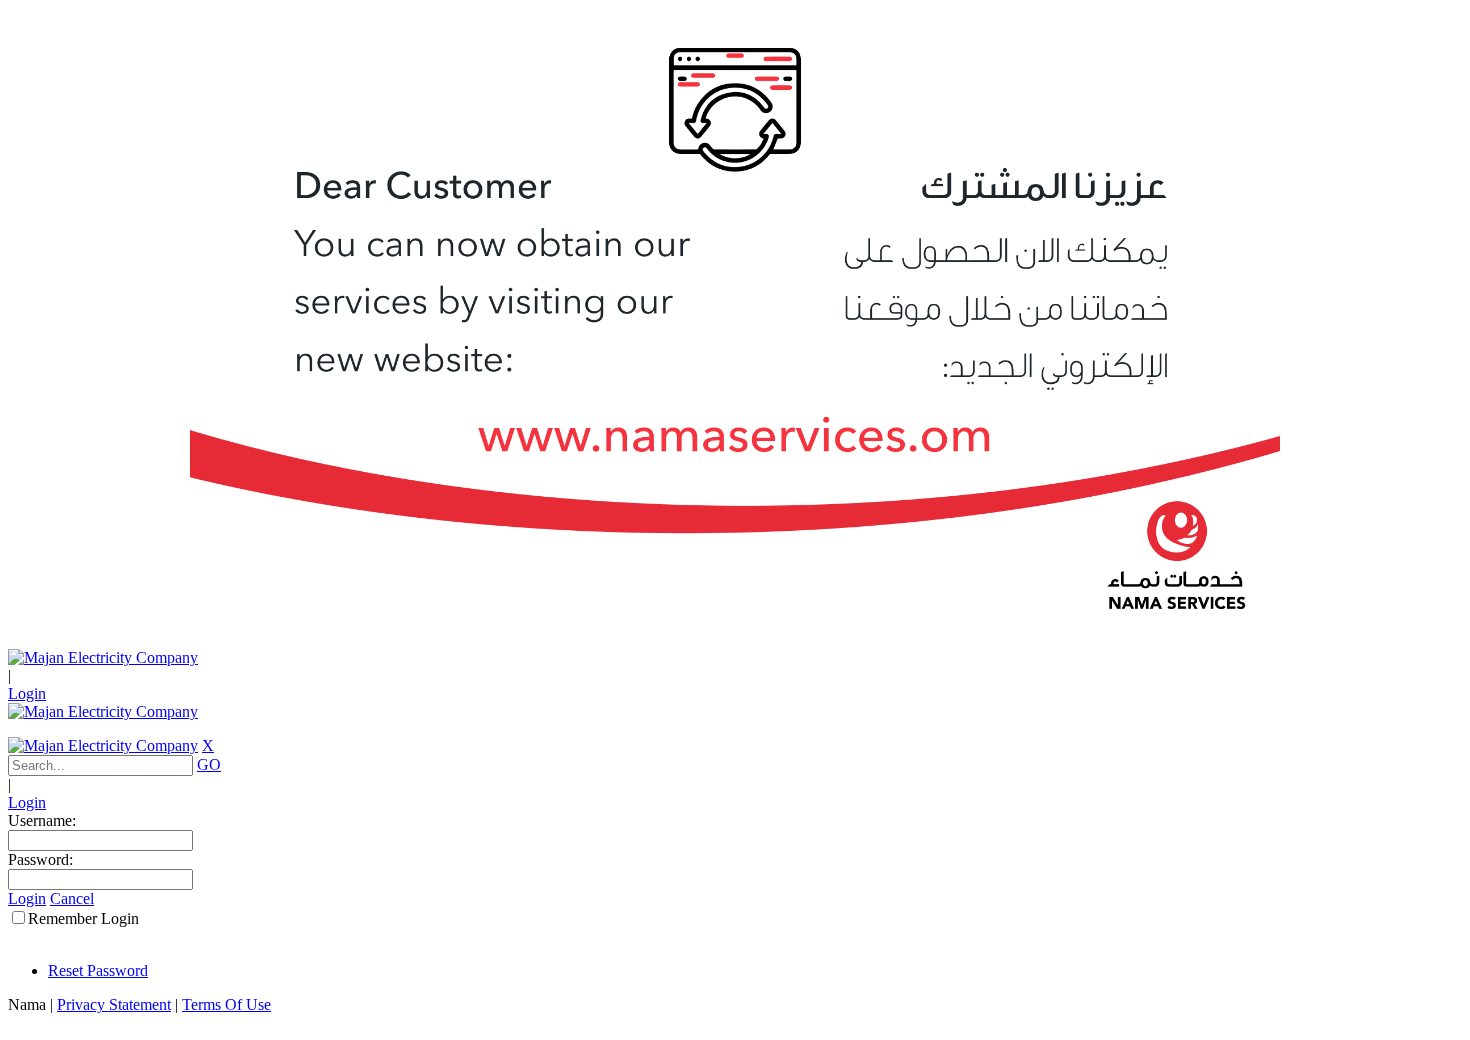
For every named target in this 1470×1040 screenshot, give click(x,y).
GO (209, 764)
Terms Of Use (226, 1004)
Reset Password (98, 970)
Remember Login (83, 918)
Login (27, 693)
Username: (42, 820)
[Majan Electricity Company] (103, 657)
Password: (40, 859)
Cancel (72, 898)
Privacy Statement (114, 1004)
